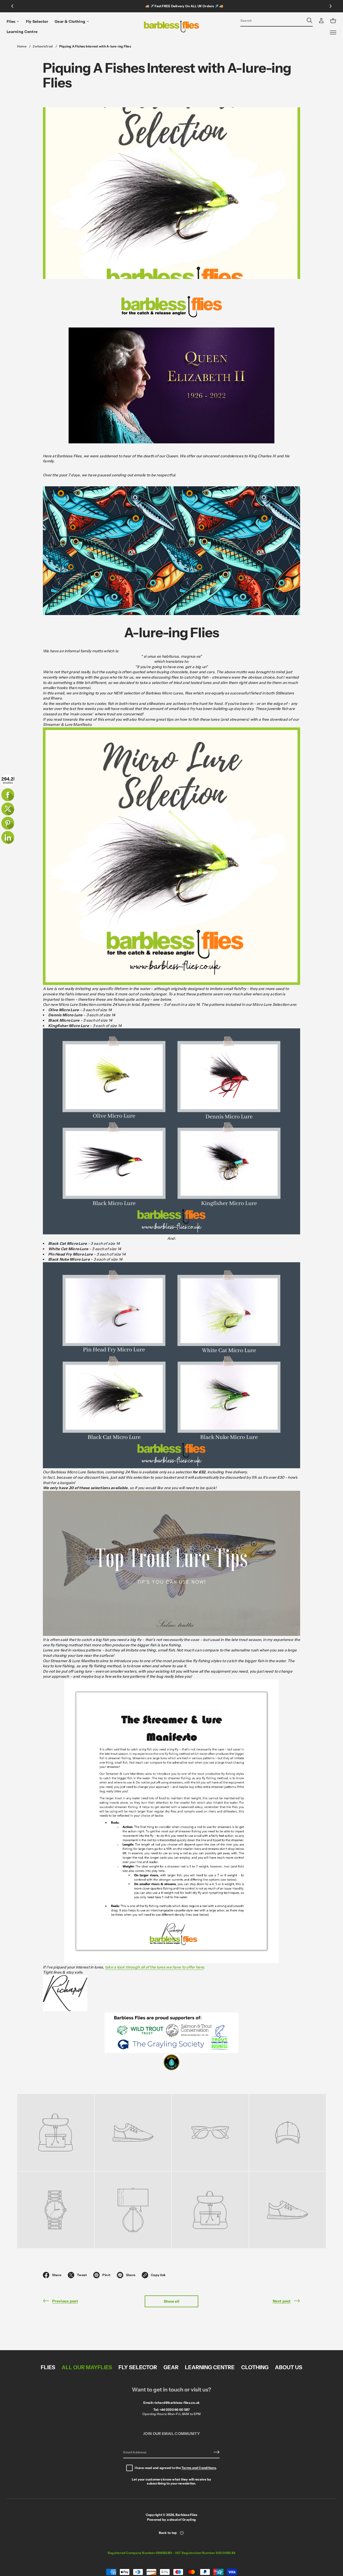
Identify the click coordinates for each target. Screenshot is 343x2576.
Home (22, 46)
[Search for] (310, 20)
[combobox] (272, 20)
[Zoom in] (56, 2132)
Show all (171, 2301)
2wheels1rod (43, 46)
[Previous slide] (12, 6)
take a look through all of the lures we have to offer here (154, 1967)
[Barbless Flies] (172, 27)
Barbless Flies (186, 2515)
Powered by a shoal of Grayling (171, 2520)
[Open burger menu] (333, 32)
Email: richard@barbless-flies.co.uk (171, 2403)
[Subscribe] (217, 2452)
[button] (277, 21)
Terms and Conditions (199, 2468)
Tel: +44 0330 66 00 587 (172, 2410)
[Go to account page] (321, 21)
